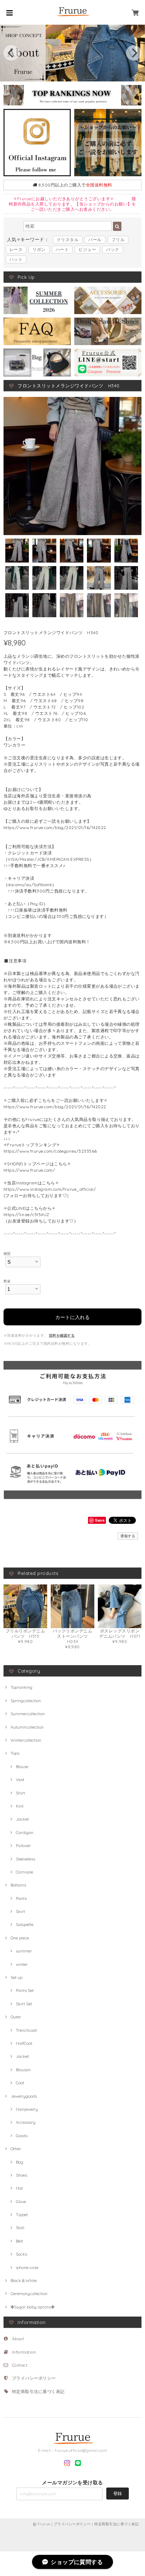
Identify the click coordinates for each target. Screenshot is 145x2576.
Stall (20, 2228)
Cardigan (25, 1832)
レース (16, 249)
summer (24, 1951)
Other (16, 2149)
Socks (21, 2254)
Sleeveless (26, 1859)
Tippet (22, 2215)
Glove (21, 2201)
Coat (20, 2083)
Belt (19, 2241)
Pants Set (25, 1990)
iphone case (27, 2267)
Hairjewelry (27, 2109)
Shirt (20, 1793)
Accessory (26, 2122)
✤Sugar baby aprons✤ (33, 2307)
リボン (39, 249)
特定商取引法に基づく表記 (38, 2391)
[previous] (11, 53)
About (18, 2339)
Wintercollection (26, 1740)
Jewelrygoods (24, 2096)
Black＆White (24, 2280)
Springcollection (26, 1701)
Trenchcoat (26, 2030)
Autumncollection (27, 1727)
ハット (16, 259)
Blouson (23, 2070)
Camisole (24, 1872)
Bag (20, 2162)
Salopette (25, 1924)
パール (95, 240)
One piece (20, 1938)
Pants (21, 1898)
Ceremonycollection (29, 2293)
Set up (17, 1977)
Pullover (23, 1845)
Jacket (22, 1819)
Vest (20, 1780)
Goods (22, 2136)
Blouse (22, 1767)
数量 (7, 1281)
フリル (118, 240)
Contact (20, 2365)
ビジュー (87, 249)
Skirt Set (24, 2004)
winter (22, 1964)
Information (24, 2352)
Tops (15, 1753)
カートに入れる (72, 1317)
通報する (128, 1536)
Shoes (21, 2175)
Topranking (21, 1687)
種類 (7, 1253)
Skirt (20, 1911)
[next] (134, 53)
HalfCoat (24, 2043)
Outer (16, 2017)
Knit (20, 1806)
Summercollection (28, 1714)
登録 (118, 2493)
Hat (19, 2188)
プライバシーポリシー (34, 2378)
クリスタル (68, 240)
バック (112, 249)
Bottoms (18, 1885)
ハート (62, 249)
